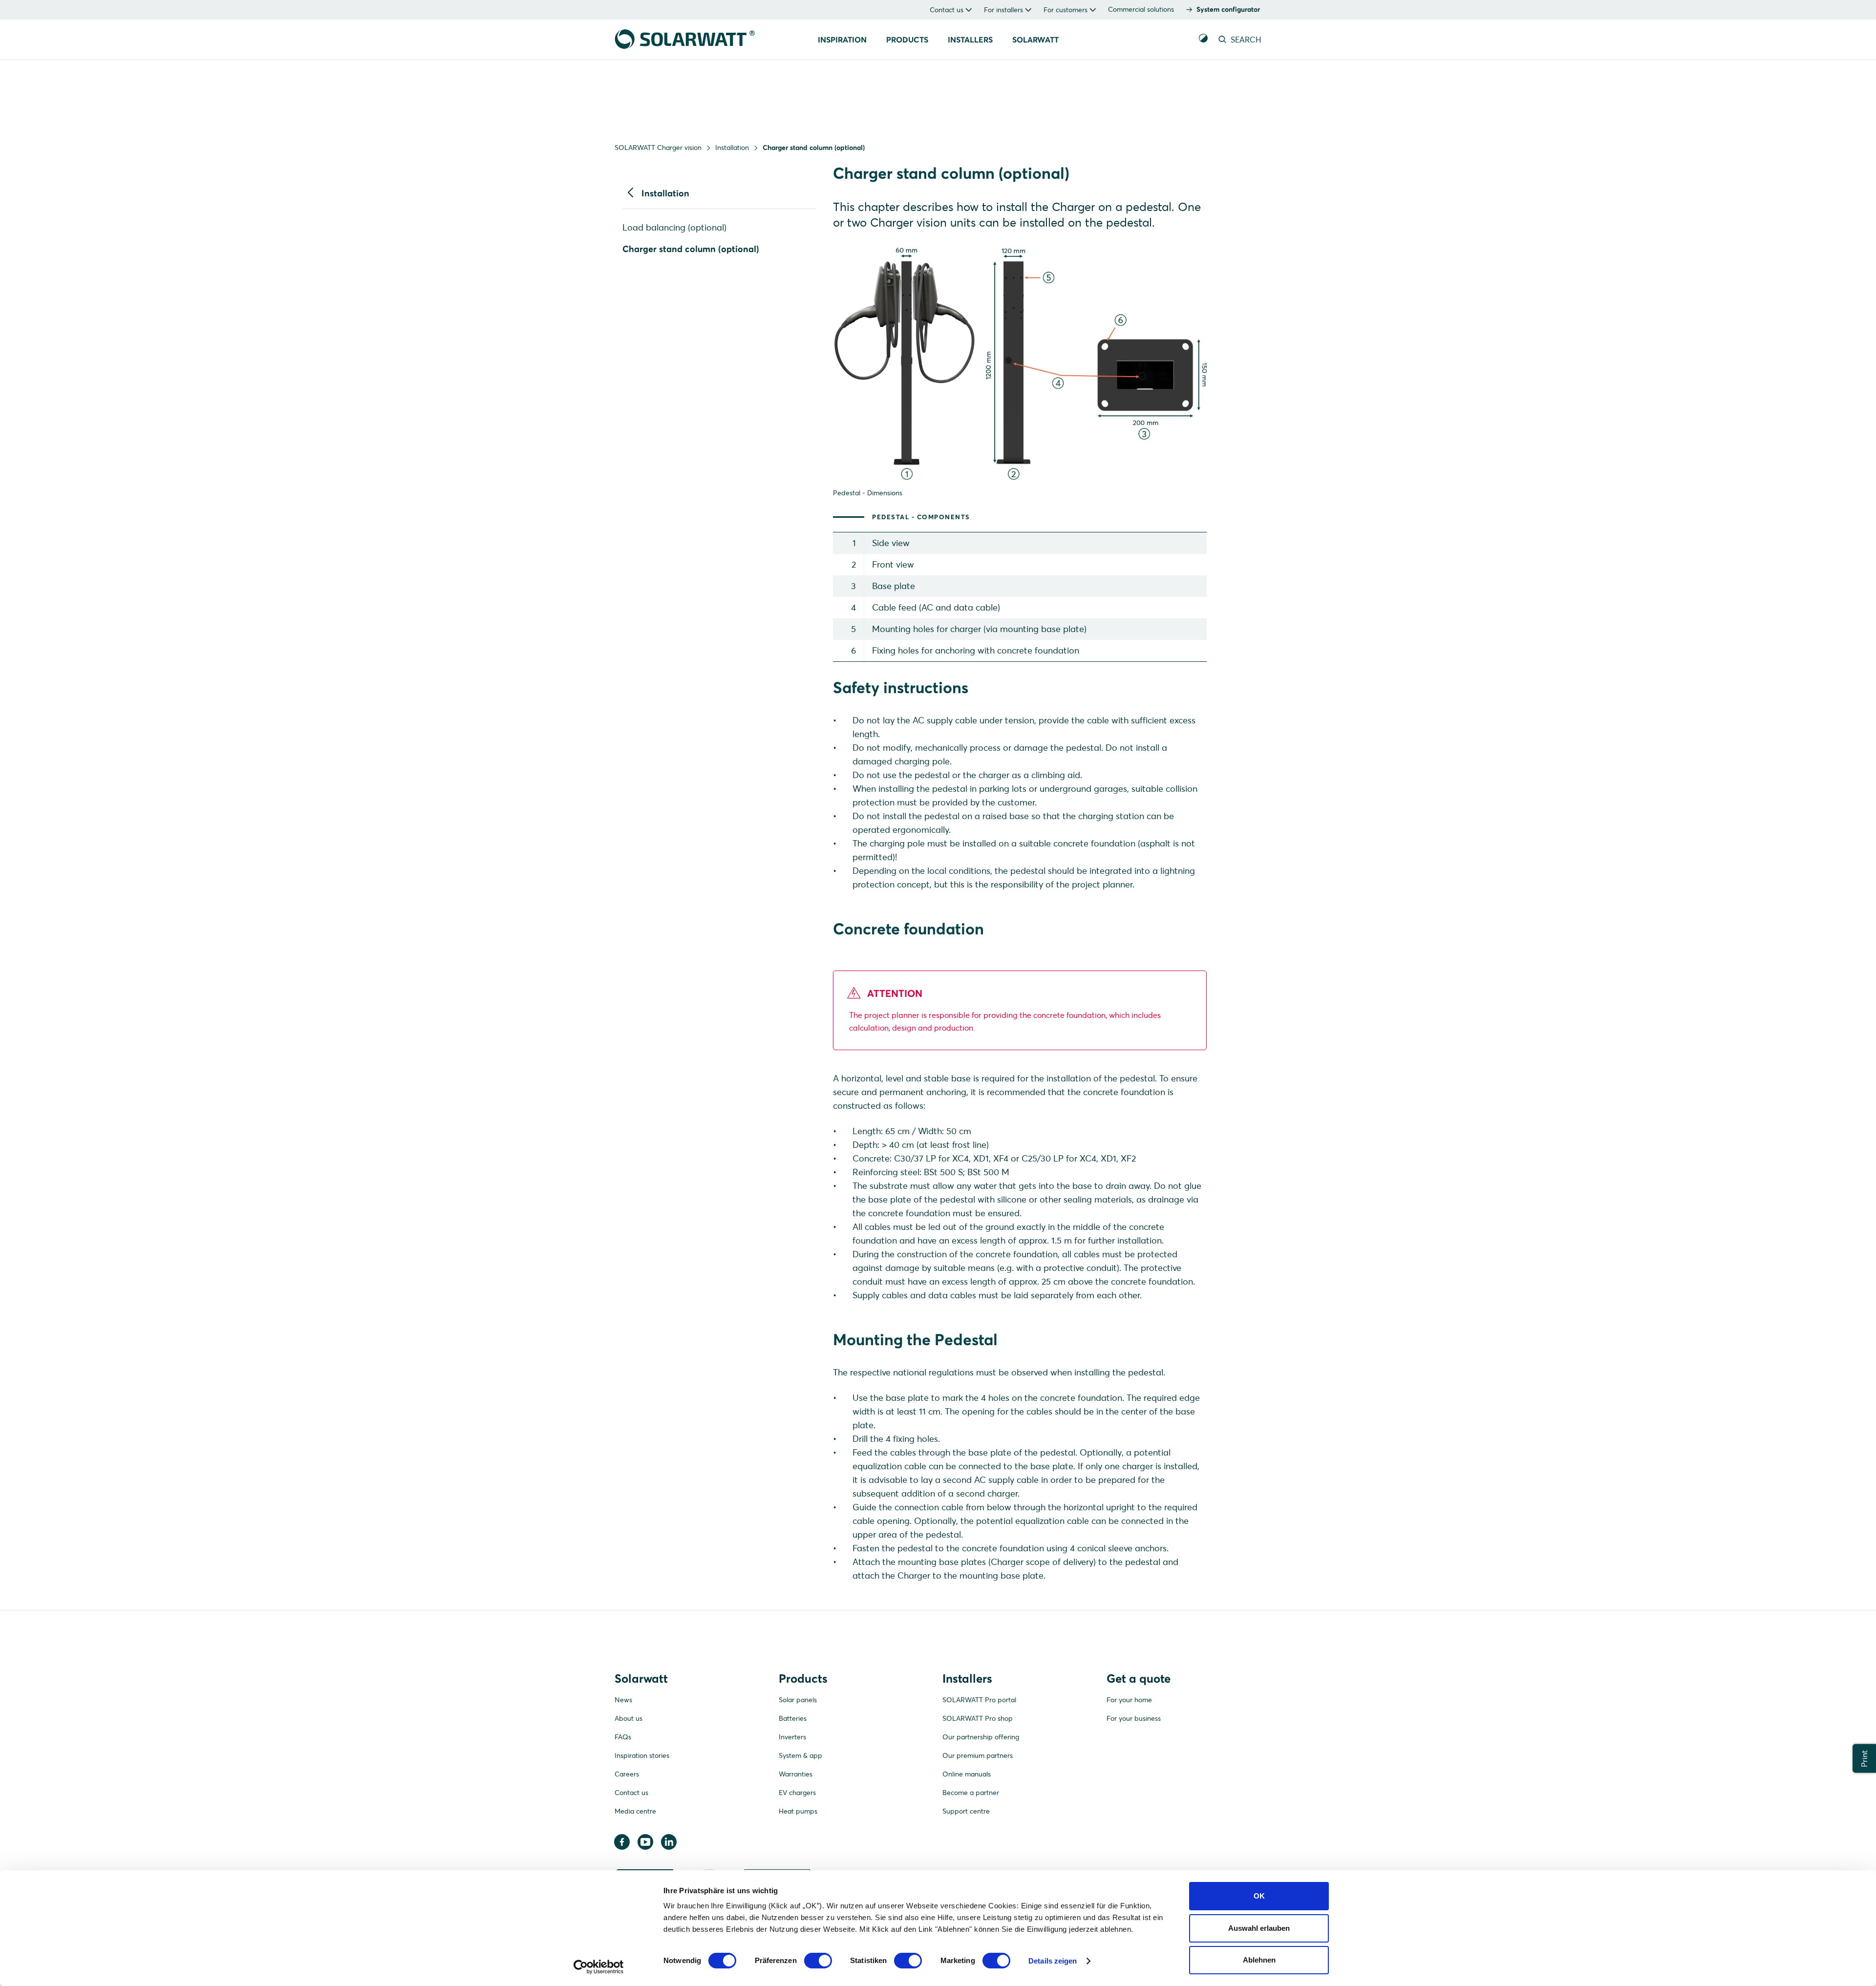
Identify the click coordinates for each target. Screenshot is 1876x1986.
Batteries (793, 1718)
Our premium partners (978, 1755)
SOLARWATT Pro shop (978, 1718)
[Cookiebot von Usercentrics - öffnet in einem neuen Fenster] (599, 1967)
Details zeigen (1053, 1961)
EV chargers (797, 1793)
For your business (1134, 1718)
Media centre (635, 1811)
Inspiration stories (642, 1755)
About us (629, 1718)
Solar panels (798, 1700)
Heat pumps (798, 1811)
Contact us (631, 1793)
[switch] (818, 1961)
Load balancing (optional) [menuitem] (674, 227)
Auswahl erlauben (1259, 1928)
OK (1259, 1896)
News (623, 1700)
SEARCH (1245, 40)
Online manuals (967, 1774)
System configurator (1228, 9)
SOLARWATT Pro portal (979, 1700)
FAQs (623, 1737)
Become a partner (971, 1793)
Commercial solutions (1141, 9)
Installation (732, 148)
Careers (627, 1774)
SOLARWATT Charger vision (658, 148)
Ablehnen (1259, 1960)
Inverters (792, 1737)
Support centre (966, 1811)
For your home (1129, 1700)
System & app (800, 1755)
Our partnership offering (981, 1737)
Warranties (796, 1774)
